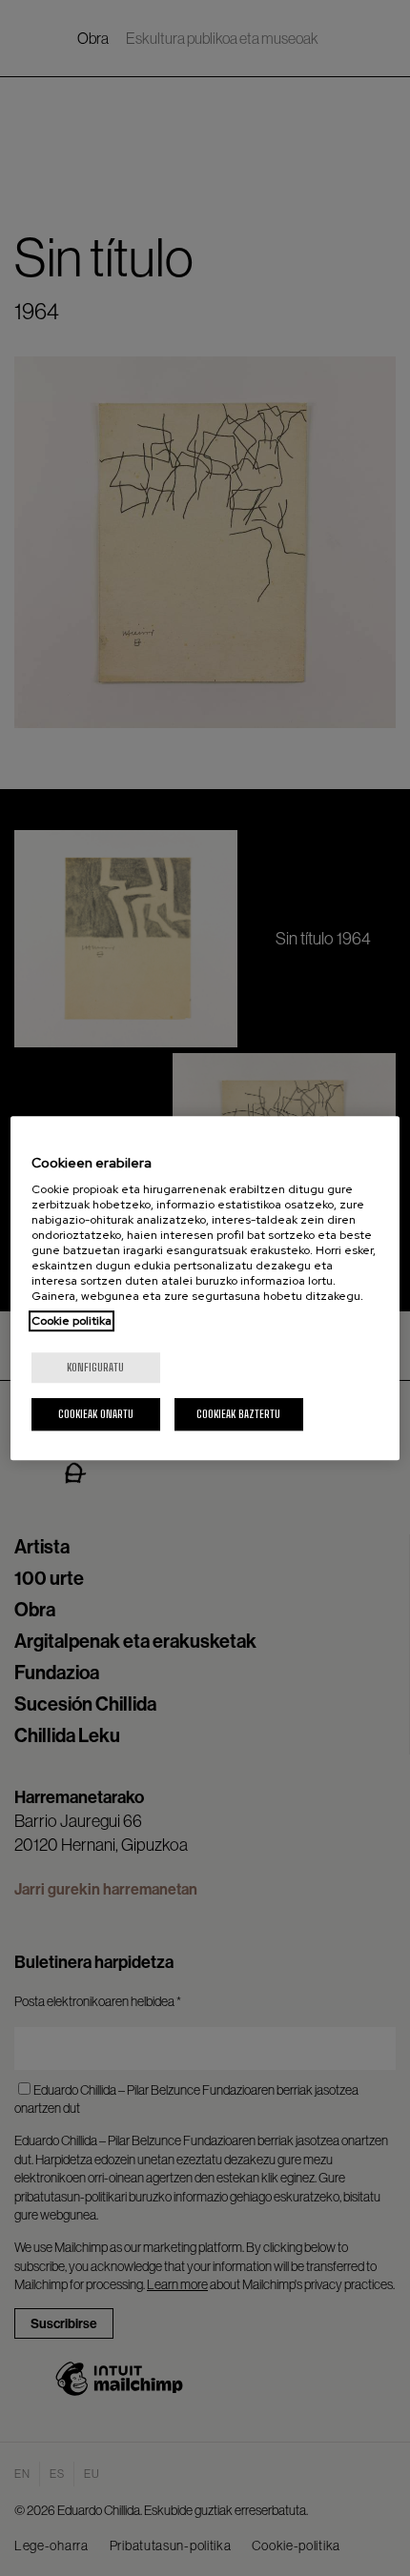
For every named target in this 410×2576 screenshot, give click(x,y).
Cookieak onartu (96, 1414)
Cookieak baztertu (238, 1414)
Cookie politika (72, 1321)
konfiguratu (95, 1367)
